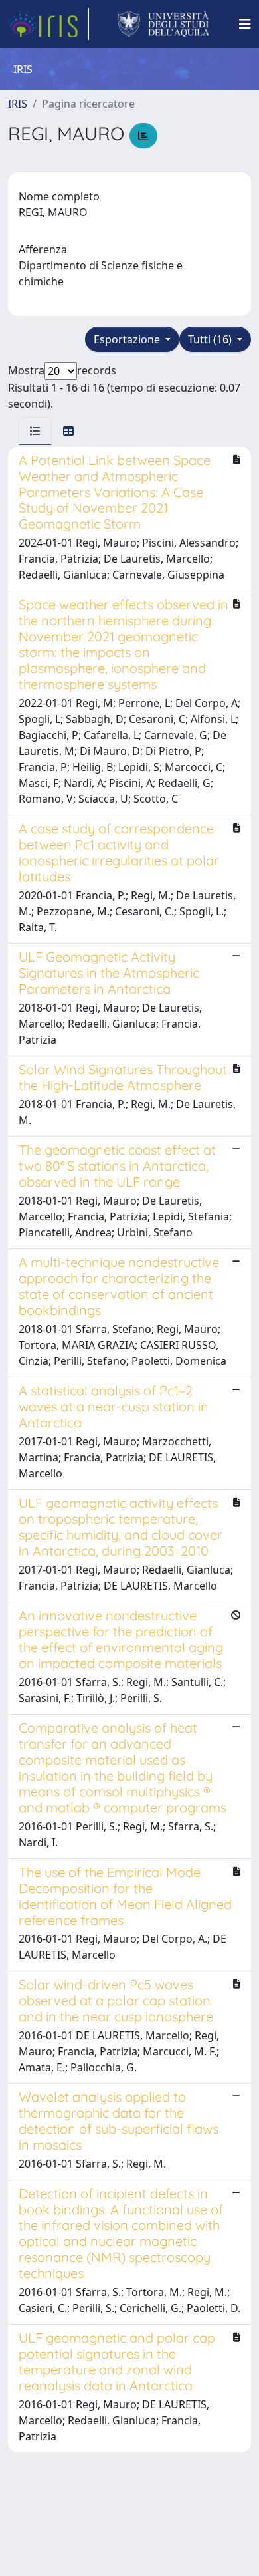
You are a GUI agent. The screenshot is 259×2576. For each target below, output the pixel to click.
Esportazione (128, 339)
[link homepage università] (164, 24)
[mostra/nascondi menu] (245, 24)
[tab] (35, 431)
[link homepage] (48, 24)
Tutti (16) (211, 339)
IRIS (18, 104)
